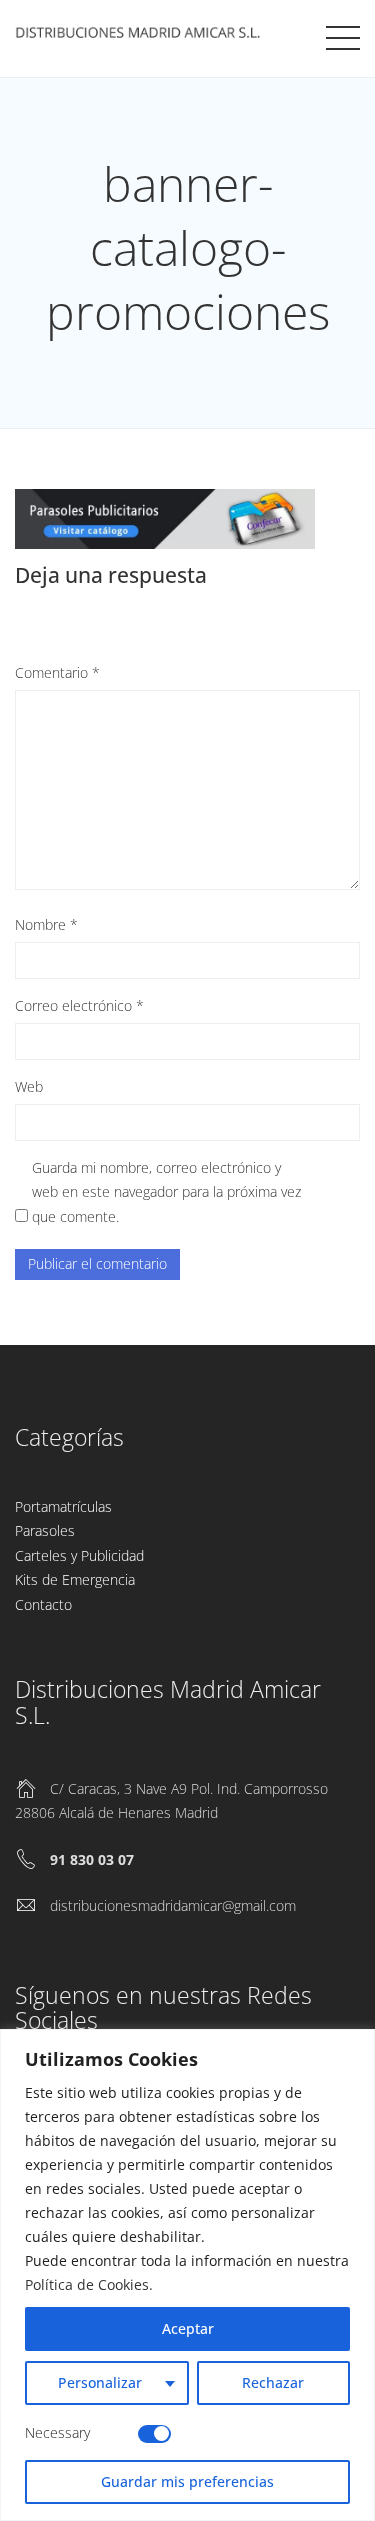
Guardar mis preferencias (187, 2481)
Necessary (57, 2432)
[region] (187, 2275)
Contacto (43, 1604)
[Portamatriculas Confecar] (140, 35)
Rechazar (273, 2382)
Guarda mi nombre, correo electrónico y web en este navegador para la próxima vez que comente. (166, 1192)
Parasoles (45, 1530)
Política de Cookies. (89, 2284)
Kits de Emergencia (75, 1579)
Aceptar (188, 2328)
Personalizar (100, 2382)
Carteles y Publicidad (79, 1555)
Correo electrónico (79, 1005)
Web (29, 1086)
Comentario (57, 672)
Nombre (46, 924)
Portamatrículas (63, 1506)
